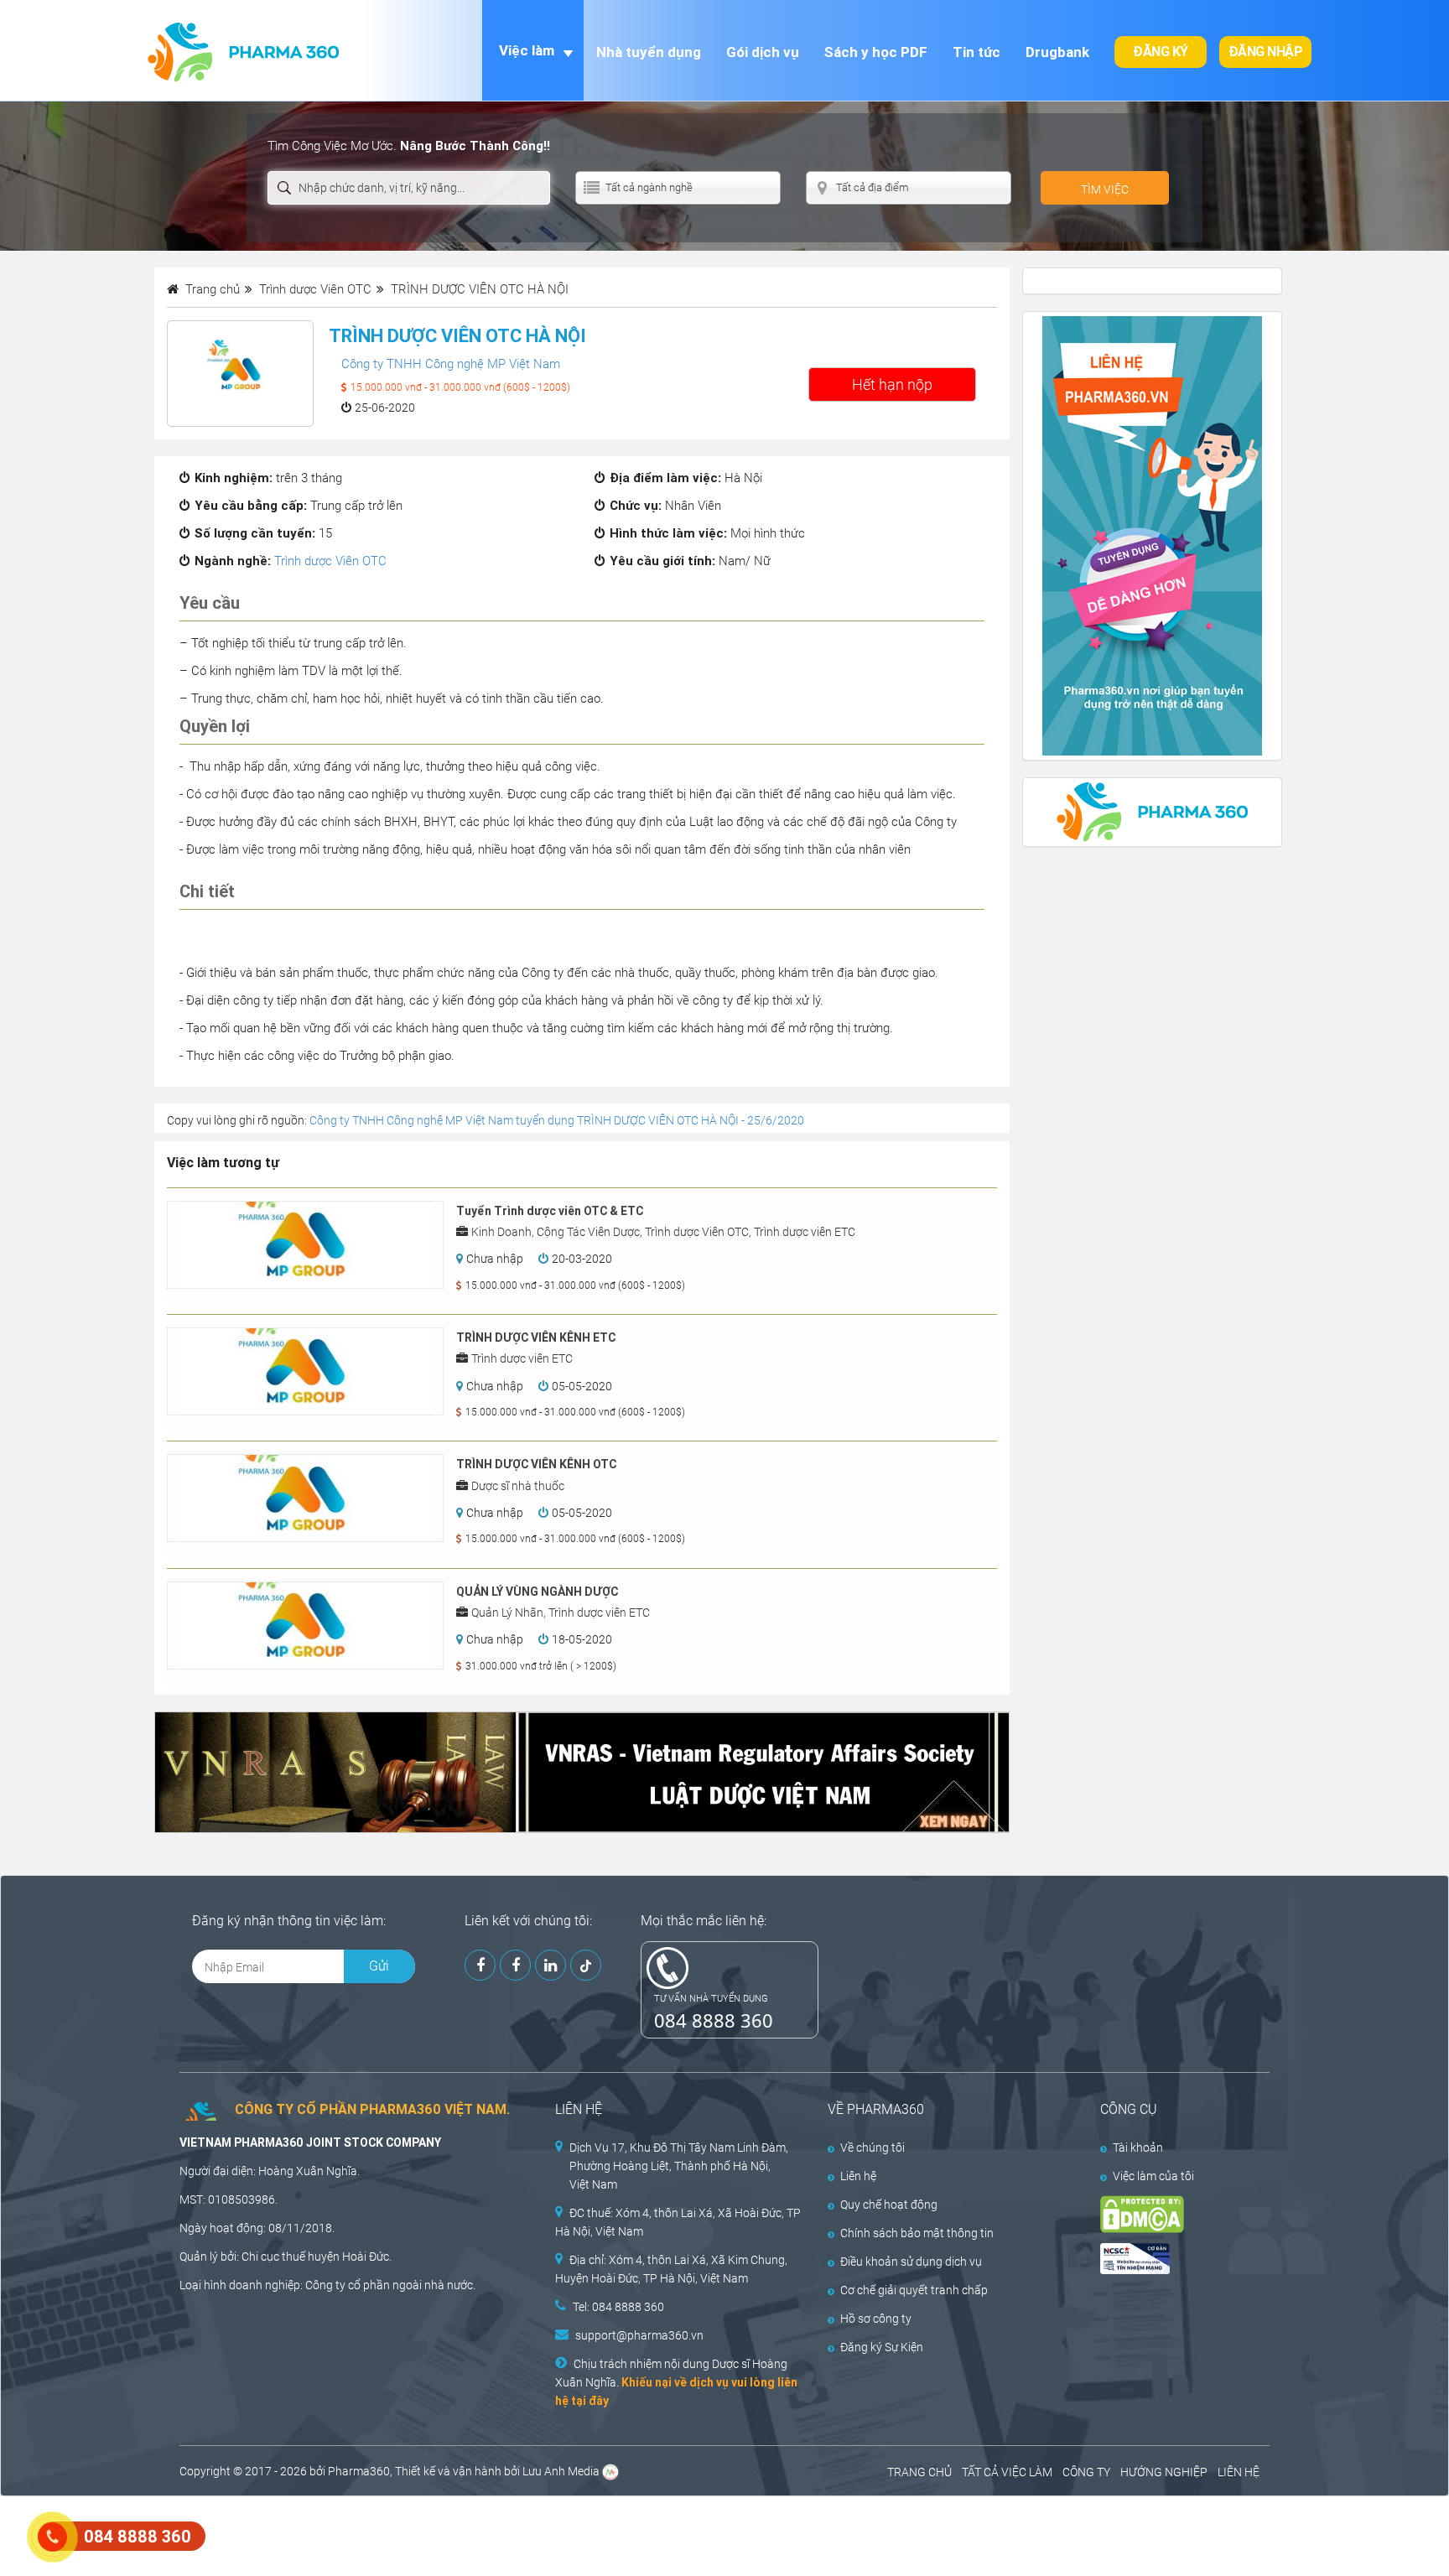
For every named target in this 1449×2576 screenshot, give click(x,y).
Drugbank (1057, 52)
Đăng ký (1161, 52)
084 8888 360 (714, 2020)
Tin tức (976, 52)
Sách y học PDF (876, 52)
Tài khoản (1138, 2148)
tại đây (590, 2401)
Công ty (325, 2285)
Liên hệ (858, 2176)
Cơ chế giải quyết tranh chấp (914, 2290)
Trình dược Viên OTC (330, 561)
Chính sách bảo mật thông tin (917, 2233)
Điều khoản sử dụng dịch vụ (911, 2262)
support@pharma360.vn (639, 2335)
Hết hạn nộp (892, 384)
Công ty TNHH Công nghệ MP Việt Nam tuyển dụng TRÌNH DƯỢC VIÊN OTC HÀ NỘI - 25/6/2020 (557, 1120)
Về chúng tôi (873, 2148)
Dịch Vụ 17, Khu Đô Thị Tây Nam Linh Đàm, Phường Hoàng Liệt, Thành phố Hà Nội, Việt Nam (679, 2166)
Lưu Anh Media (561, 2471)
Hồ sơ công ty (876, 2319)
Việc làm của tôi (1153, 2176)
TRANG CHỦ (919, 2472)
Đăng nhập (1266, 52)
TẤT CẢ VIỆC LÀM (1007, 2472)
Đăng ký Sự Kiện (882, 2347)
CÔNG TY (1086, 2472)
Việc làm (527, 50)
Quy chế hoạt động (889, 2205)
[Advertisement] (305, 2534)
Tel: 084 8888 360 (618, 2307)
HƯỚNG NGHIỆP (1164, 2472)
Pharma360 (359, 2471)
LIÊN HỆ (1239, 2472)
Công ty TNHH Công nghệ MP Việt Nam (451, 364)
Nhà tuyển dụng (649, 52)
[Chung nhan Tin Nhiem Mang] (1171, 2259)
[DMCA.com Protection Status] (1171, 2214)
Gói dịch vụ (763, 52)
